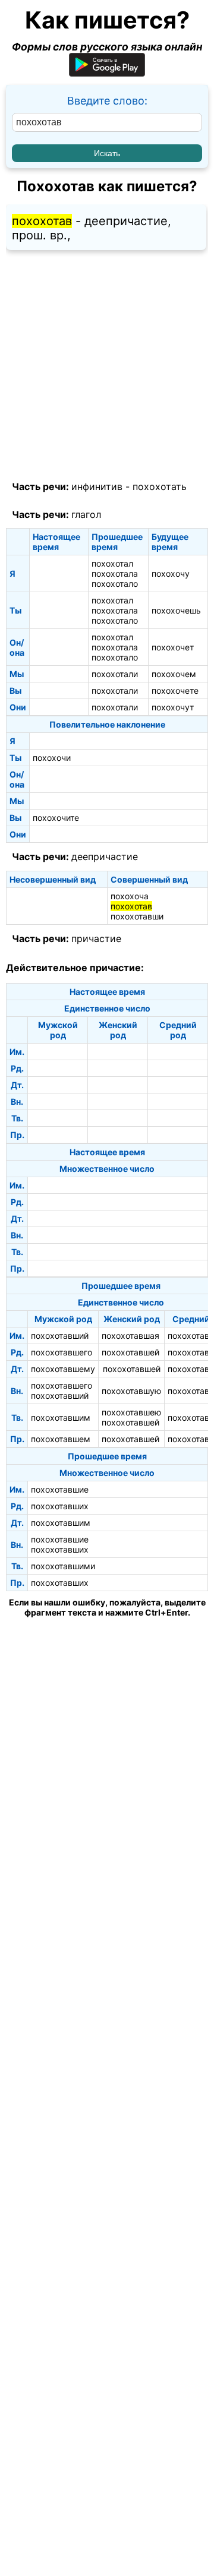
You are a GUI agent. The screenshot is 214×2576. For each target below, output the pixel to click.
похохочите (56, 818)
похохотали (115, 674)
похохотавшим (61, 1417)
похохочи (52, 758)
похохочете (175, 690)
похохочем (174, 674)
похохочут (173, 707)
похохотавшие (60, 1489)
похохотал (112, 563)
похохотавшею (131, 1412)
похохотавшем (61, 1439)
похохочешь (176, 610)
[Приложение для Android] (107, 73)
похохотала (115, 573)
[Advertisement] (107, 366)
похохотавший (60, 1336)
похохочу (171, 573)
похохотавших (60, 1506)
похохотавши (137, 916)
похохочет (173, 647)
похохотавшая (130, 1336)
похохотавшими (63, 1566)
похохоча (130, 896)
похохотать (160, 486)
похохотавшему (63, 1369)
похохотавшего (62, 1352)
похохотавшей (130, 1352)
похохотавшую (131, 1391)
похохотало (115, 584)
